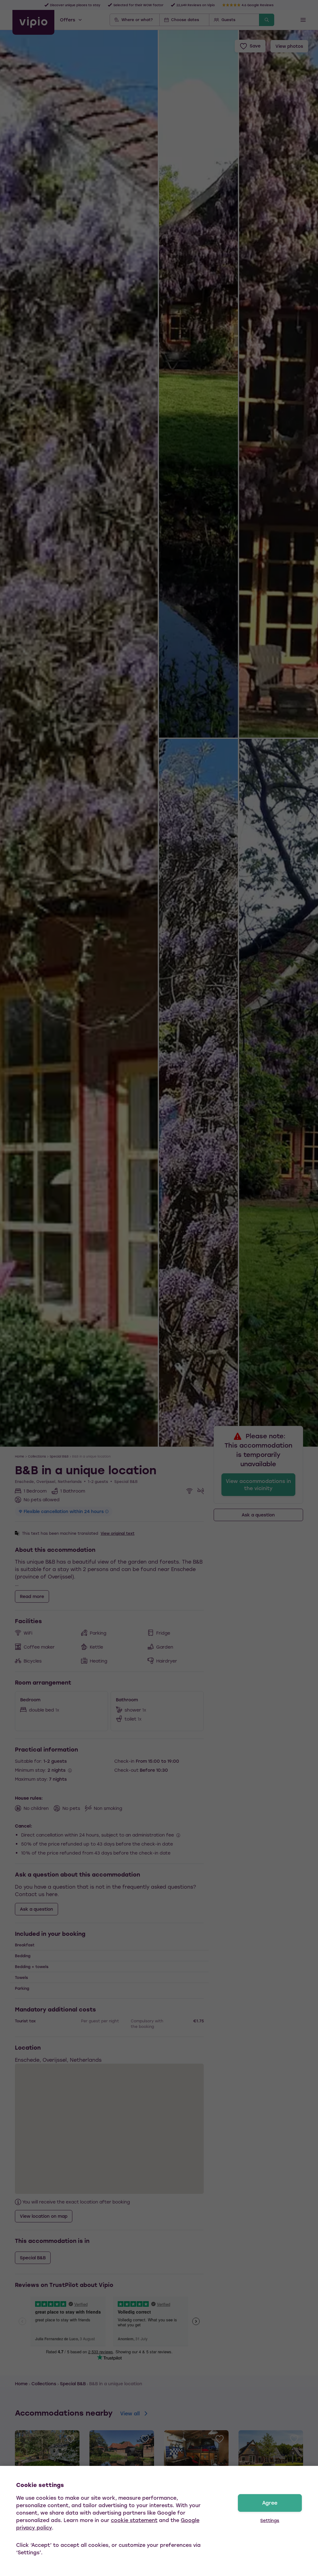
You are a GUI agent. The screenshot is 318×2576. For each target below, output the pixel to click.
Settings (270, 2520)
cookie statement (134, 2520)
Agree (270, 2503)
